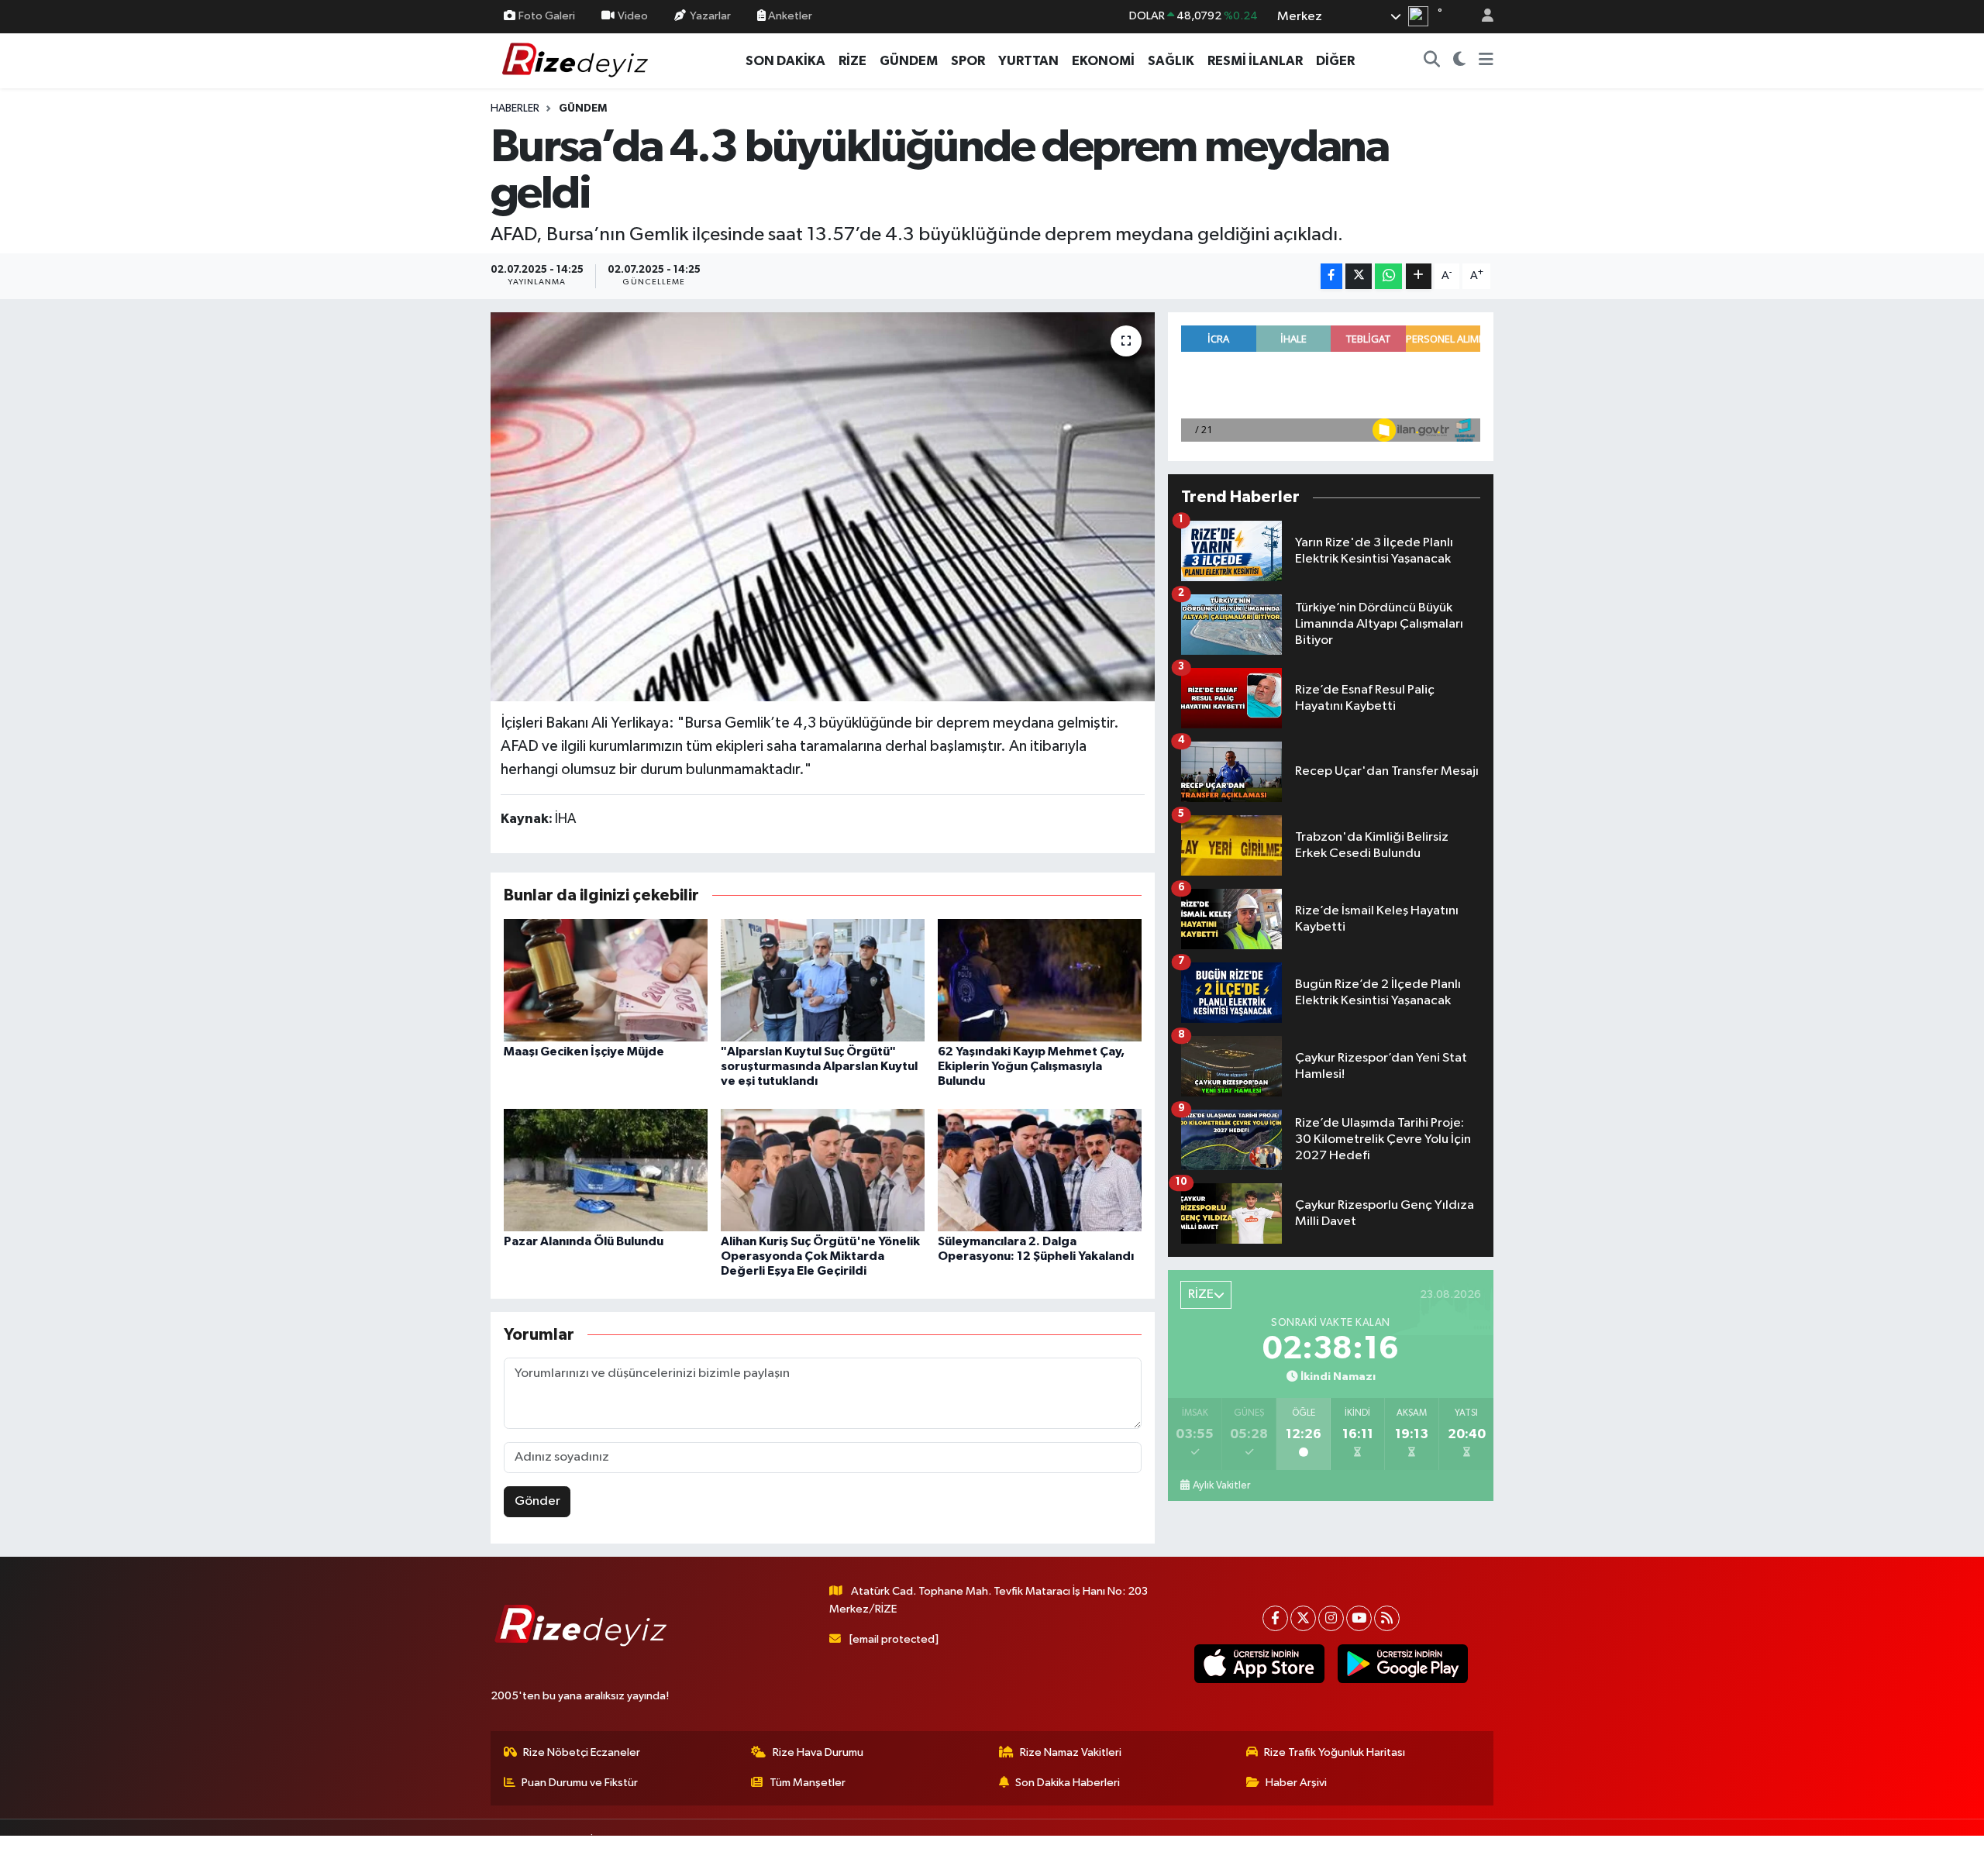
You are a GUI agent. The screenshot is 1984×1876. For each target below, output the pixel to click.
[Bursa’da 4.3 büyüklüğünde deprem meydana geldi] (823, 507)
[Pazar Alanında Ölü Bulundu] (606, 1170)
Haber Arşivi (1296, 1783)
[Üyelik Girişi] (1481, 17)
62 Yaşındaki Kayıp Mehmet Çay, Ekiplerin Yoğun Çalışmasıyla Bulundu (1031, 1066)
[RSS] (1387, 1618)
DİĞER (1335, 61)
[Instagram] (1331, 1618)
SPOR (968, 61)
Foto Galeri (547, 16)
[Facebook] (1275, 1618)
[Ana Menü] (1486, 61)
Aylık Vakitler (1221, 1485)
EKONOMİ (1103, 61)
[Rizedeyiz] (577, 60)
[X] (1303, 1618)
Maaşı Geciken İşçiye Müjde (584, 1052)
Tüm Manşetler (808, 1783)
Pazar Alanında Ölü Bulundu (584, 1241)
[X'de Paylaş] (1359, 276)
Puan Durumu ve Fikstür (580, 1783)
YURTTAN (1028, 61)
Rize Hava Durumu (818, 1752)
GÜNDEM (909, 61)
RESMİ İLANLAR (1255, 61)
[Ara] (1432, 61)
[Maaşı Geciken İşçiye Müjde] (606, 980)
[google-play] (1402, 1664)
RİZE (852, 61)
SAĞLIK (1171, 61)
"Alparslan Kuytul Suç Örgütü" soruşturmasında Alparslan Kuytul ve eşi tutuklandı (819, 1066)
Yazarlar (710, 16)
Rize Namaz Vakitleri (1071, 1752)
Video (633, 16)
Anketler (789, 16)
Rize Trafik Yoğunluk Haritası (1335, 1752)
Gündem (583, 108)
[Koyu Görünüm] (1460, 61)
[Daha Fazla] (1419, 276)
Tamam (1480, 1854)
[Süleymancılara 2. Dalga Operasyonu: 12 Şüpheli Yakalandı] (1040, 1170)
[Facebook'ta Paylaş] (1331, 276)
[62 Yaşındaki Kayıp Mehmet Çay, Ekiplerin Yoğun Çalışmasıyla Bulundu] (1040, 980)
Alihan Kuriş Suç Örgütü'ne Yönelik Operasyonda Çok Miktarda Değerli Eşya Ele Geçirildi (820, 1256)
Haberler (515, 108)
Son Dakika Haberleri (1068, 1783)
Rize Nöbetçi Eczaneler (582, 1752)
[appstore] (1259, 1664)
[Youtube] (1359, 1618)
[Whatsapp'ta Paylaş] (1388, 276)
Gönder (537, 1501)
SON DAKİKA (785, 61)
